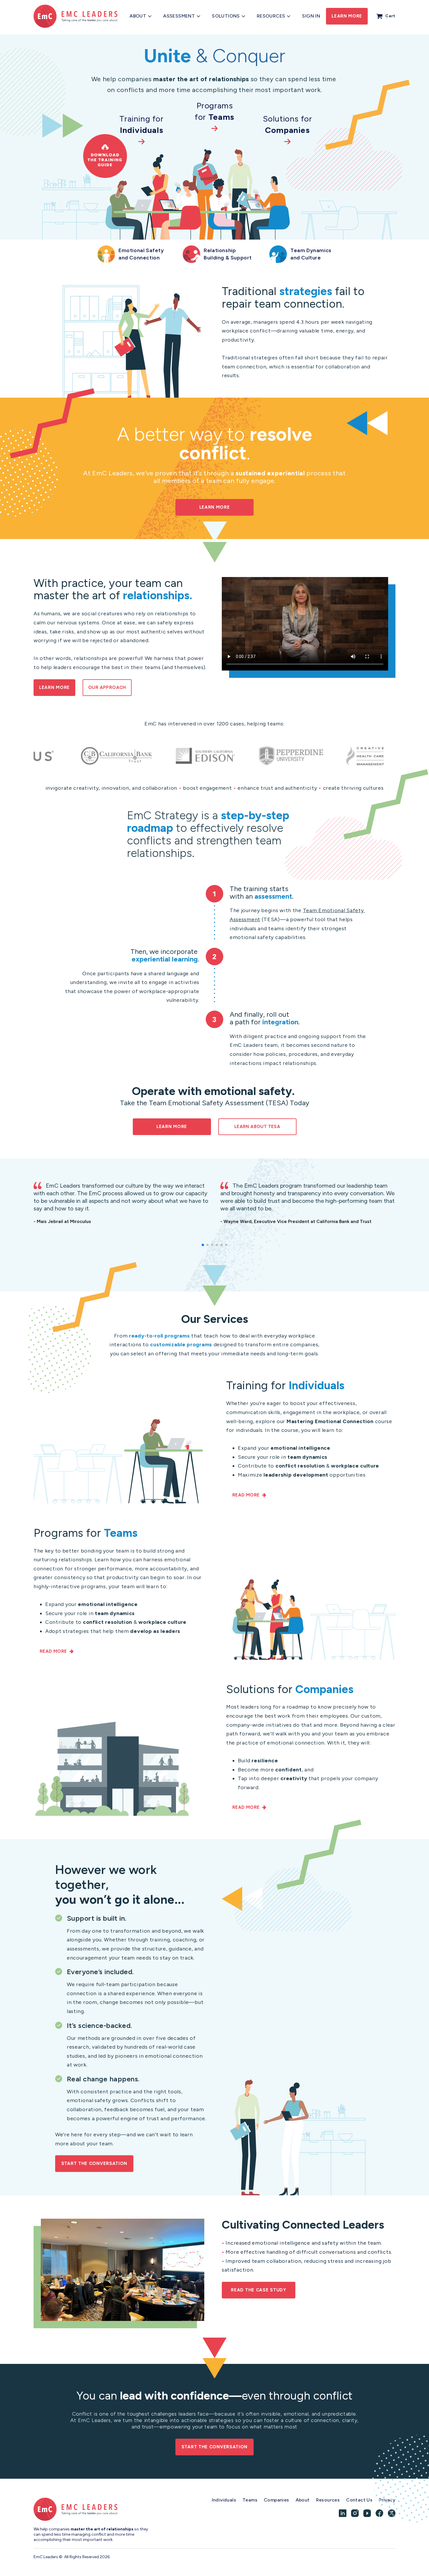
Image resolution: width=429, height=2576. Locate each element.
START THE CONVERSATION (94, 2163)
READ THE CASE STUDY (258, 2290)
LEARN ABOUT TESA (257, 1127)
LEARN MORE (215, 507)
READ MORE (246, 1495)
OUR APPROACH (107, 687)
